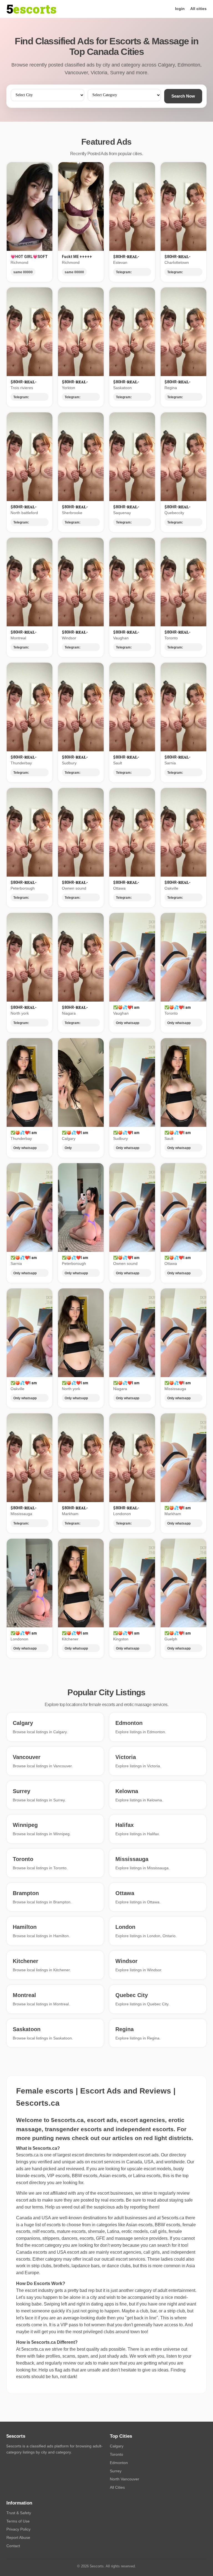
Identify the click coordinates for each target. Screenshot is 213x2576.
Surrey (116, 2471)
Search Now (183, 96)
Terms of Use (18, 2521)
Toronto (116, 2454)
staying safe (181, 2200)
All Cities (117, 2487)
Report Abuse (18, 2537)
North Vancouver (125, 2479)
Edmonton (119, 2463)
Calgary (117, 2446)
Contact (13, 2546)
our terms (34, 2207)
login (180, 9)
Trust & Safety (19, 2513)
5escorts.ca (173, 2218)
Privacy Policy (18, 2529)
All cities (198, 9)
